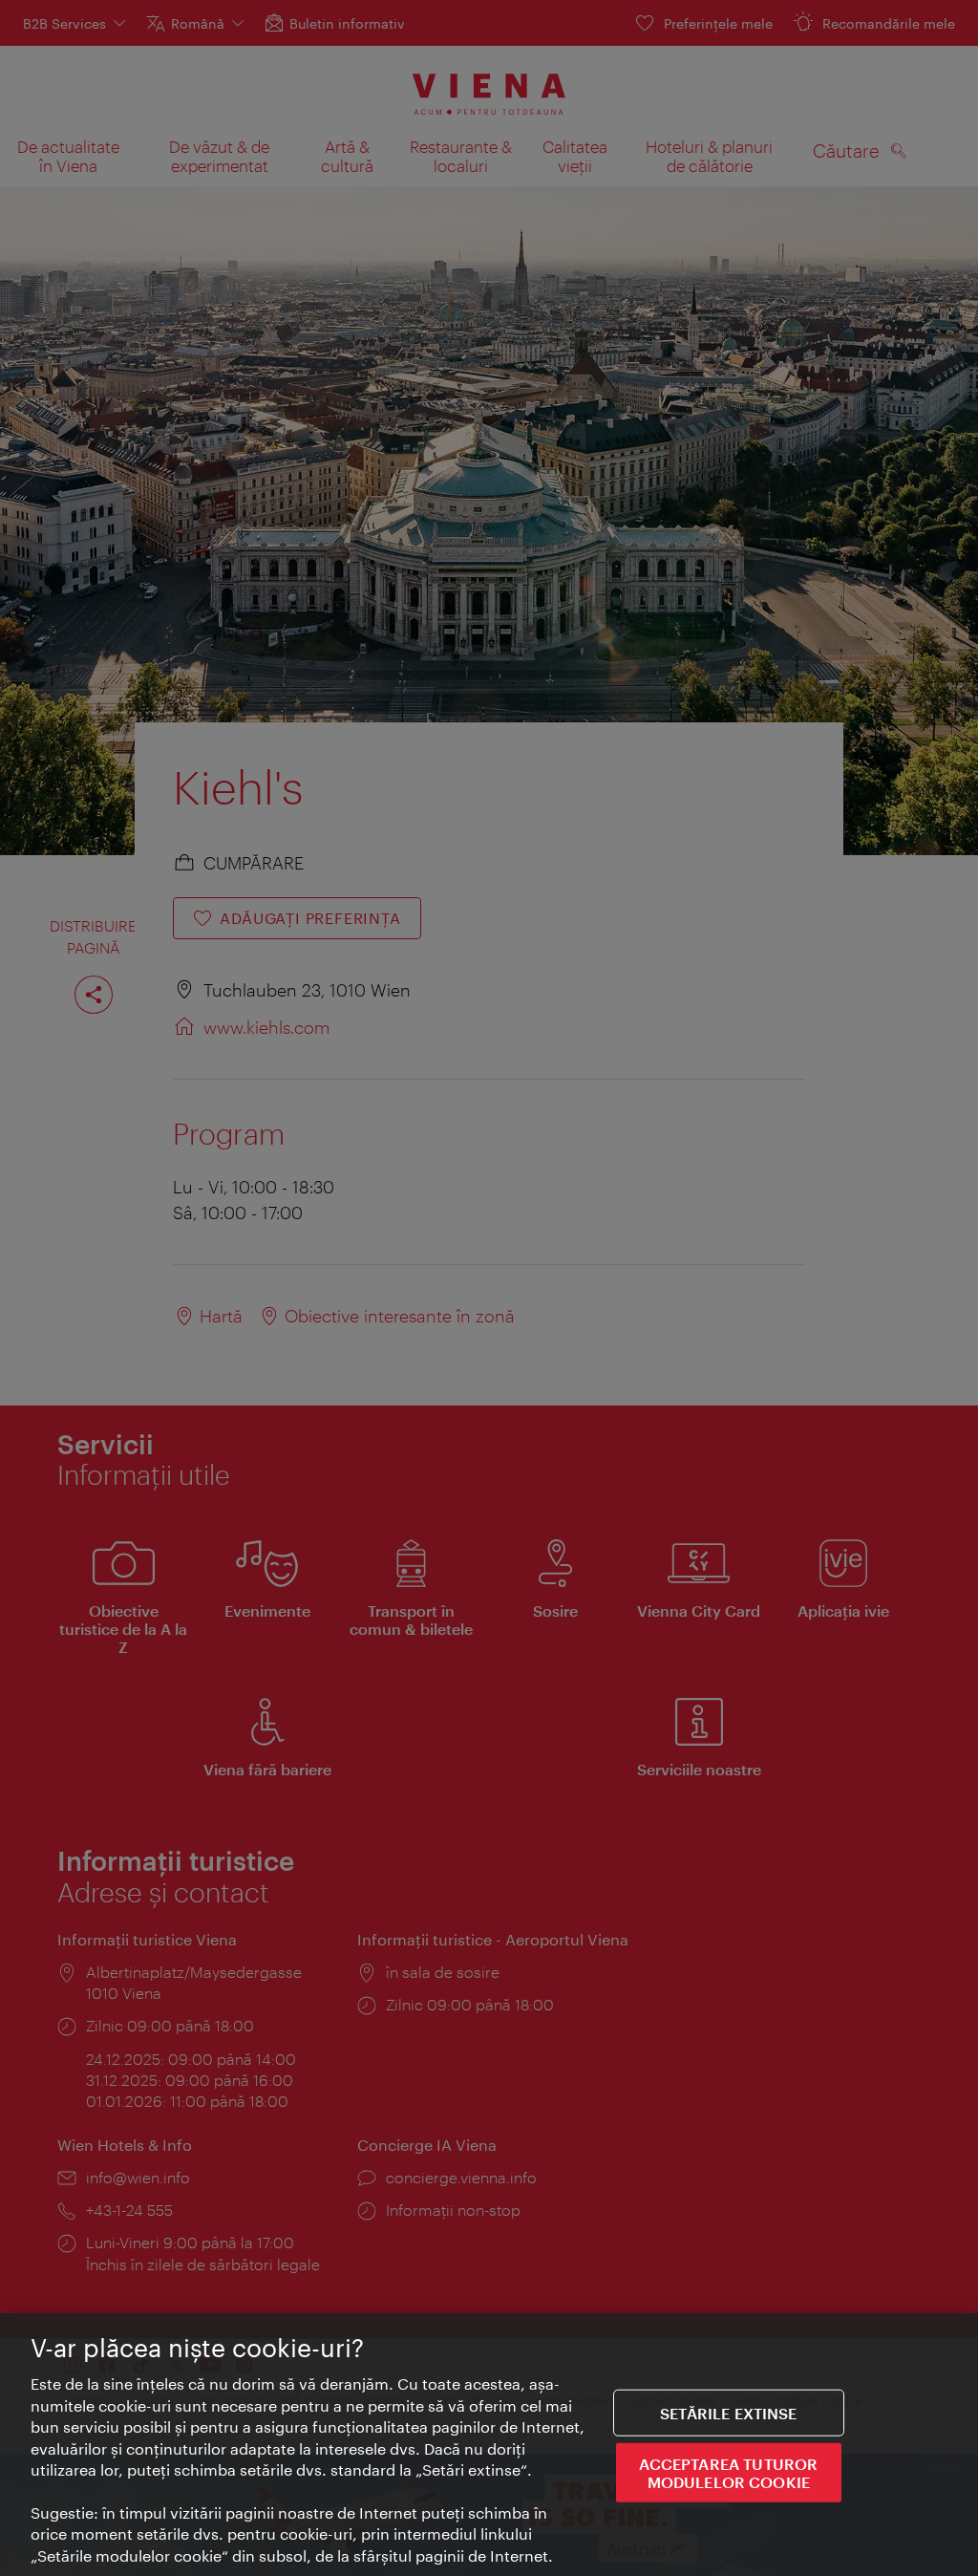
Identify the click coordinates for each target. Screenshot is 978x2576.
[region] (489, 2445)
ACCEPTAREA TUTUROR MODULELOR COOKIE (728, 2473)
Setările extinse (729, 2412)
